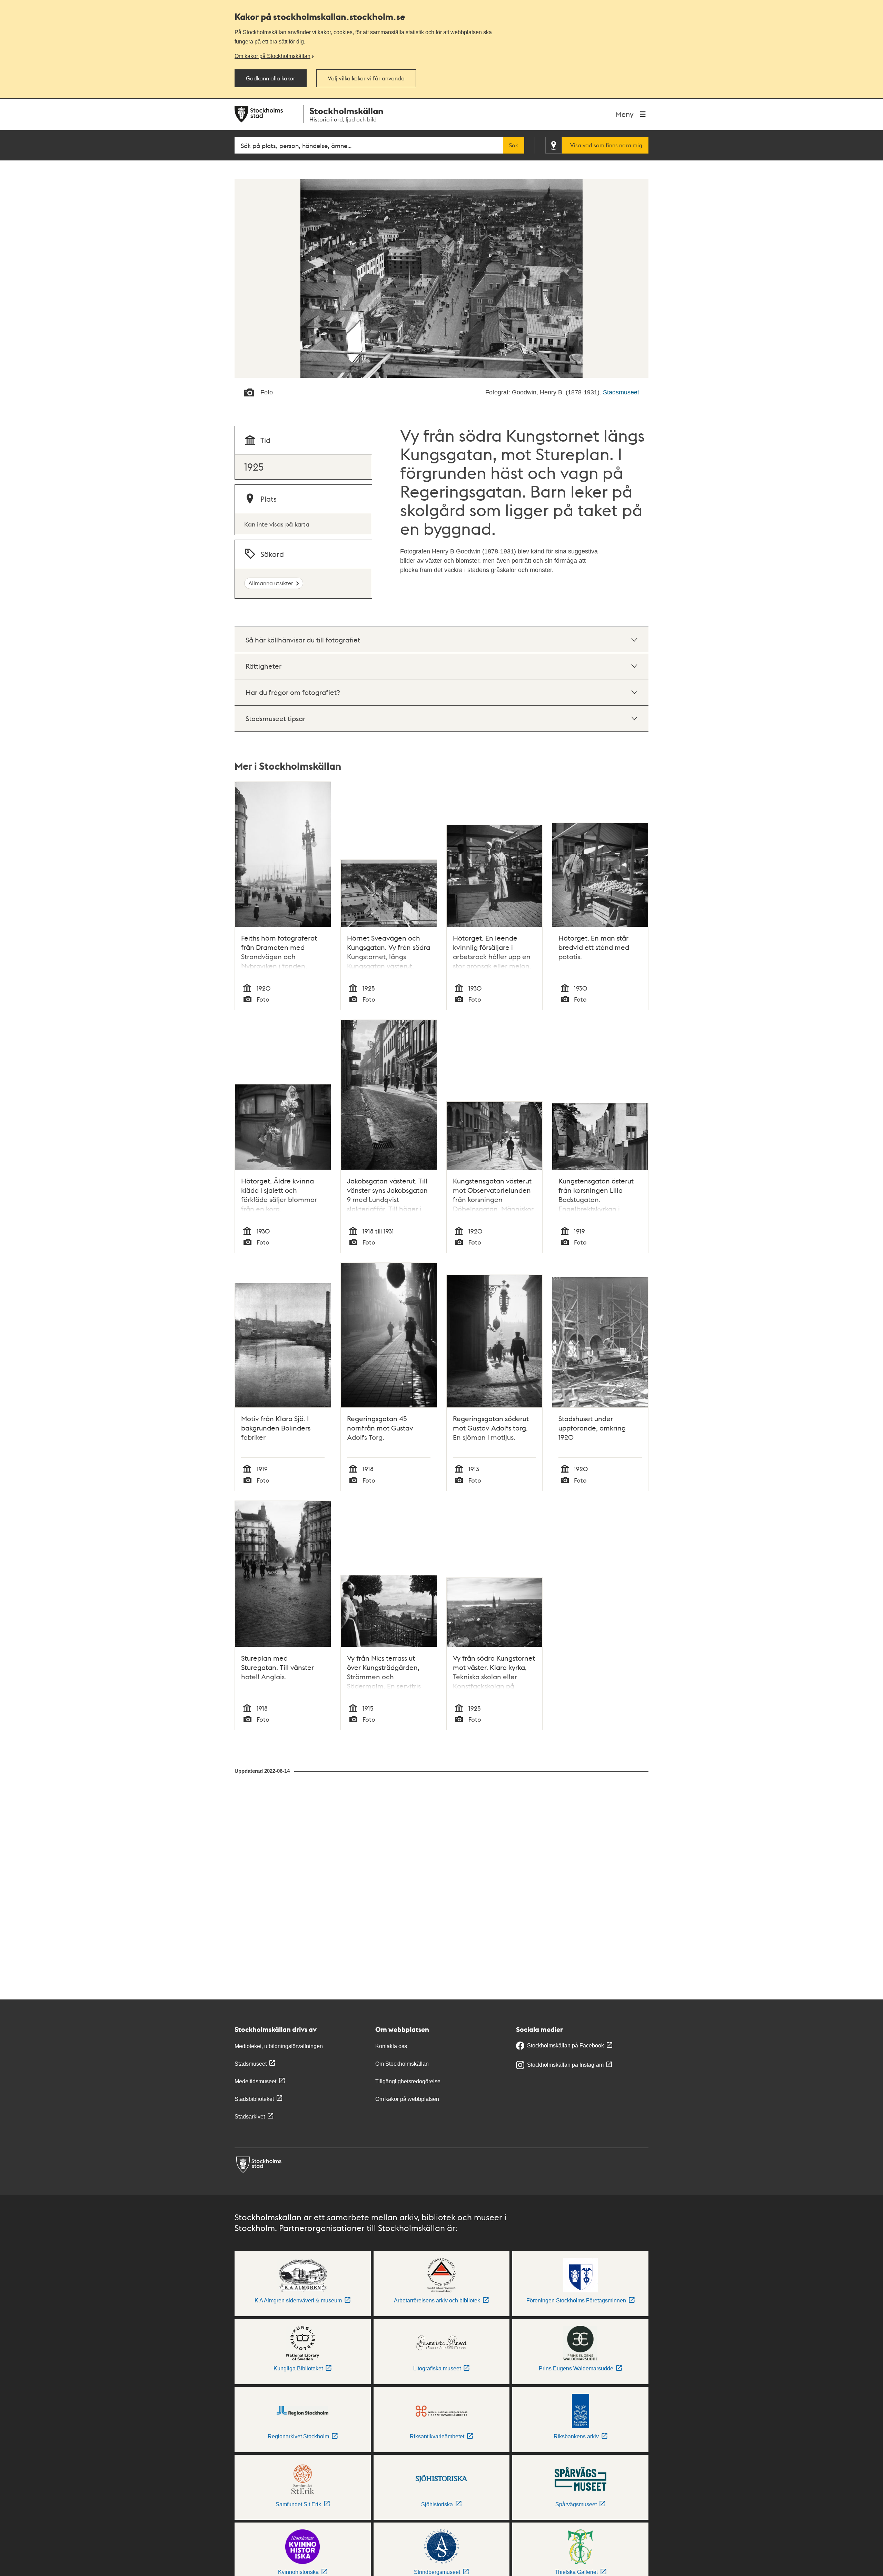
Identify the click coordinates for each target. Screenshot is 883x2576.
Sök (514, 145)
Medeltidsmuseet (255, 2081)
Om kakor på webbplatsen (407, 2099)
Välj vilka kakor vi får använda (366, 78)
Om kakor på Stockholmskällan (272, 56)
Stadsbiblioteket (254, 2099)
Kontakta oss (391, 2046)
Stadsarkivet (250, 2117)
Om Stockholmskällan (402, 2064)
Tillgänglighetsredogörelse (408, 2081)
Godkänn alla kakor (271, 78)
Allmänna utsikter (271, 583)
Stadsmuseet (621, 392)
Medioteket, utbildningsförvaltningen (279, 2046)
